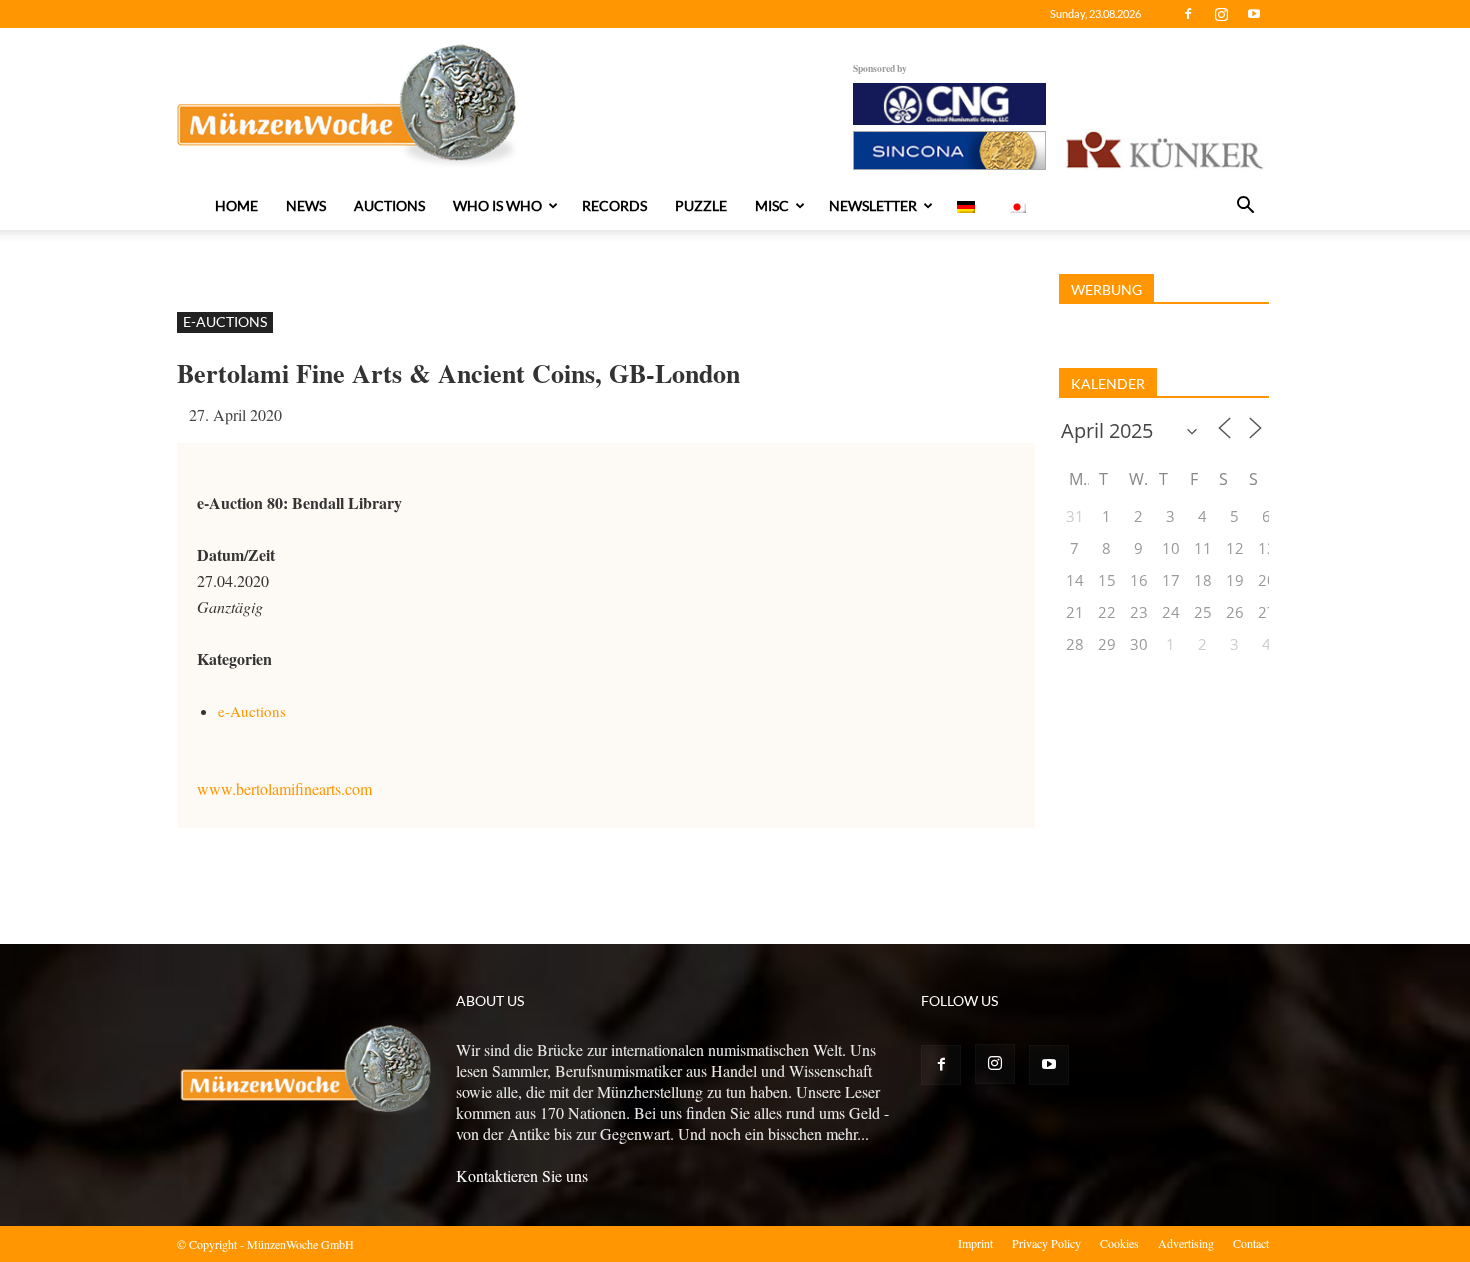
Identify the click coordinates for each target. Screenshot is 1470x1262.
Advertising (1186, 1243)
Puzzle (701, 205)
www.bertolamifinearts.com (284, 788)
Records (614, 205)
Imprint (975, 1243)
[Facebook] (1188, 14)
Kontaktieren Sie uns (522, 1175)
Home (236, 205)
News (306, 205)
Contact (1251, 1243)
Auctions (389, 205)
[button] (1245, 207)
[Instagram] (1221, 14)
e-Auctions (225, 321)
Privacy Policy (1046, 1243)
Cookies (1119, 1243)
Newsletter (873, 205)
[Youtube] (1254, 14)
